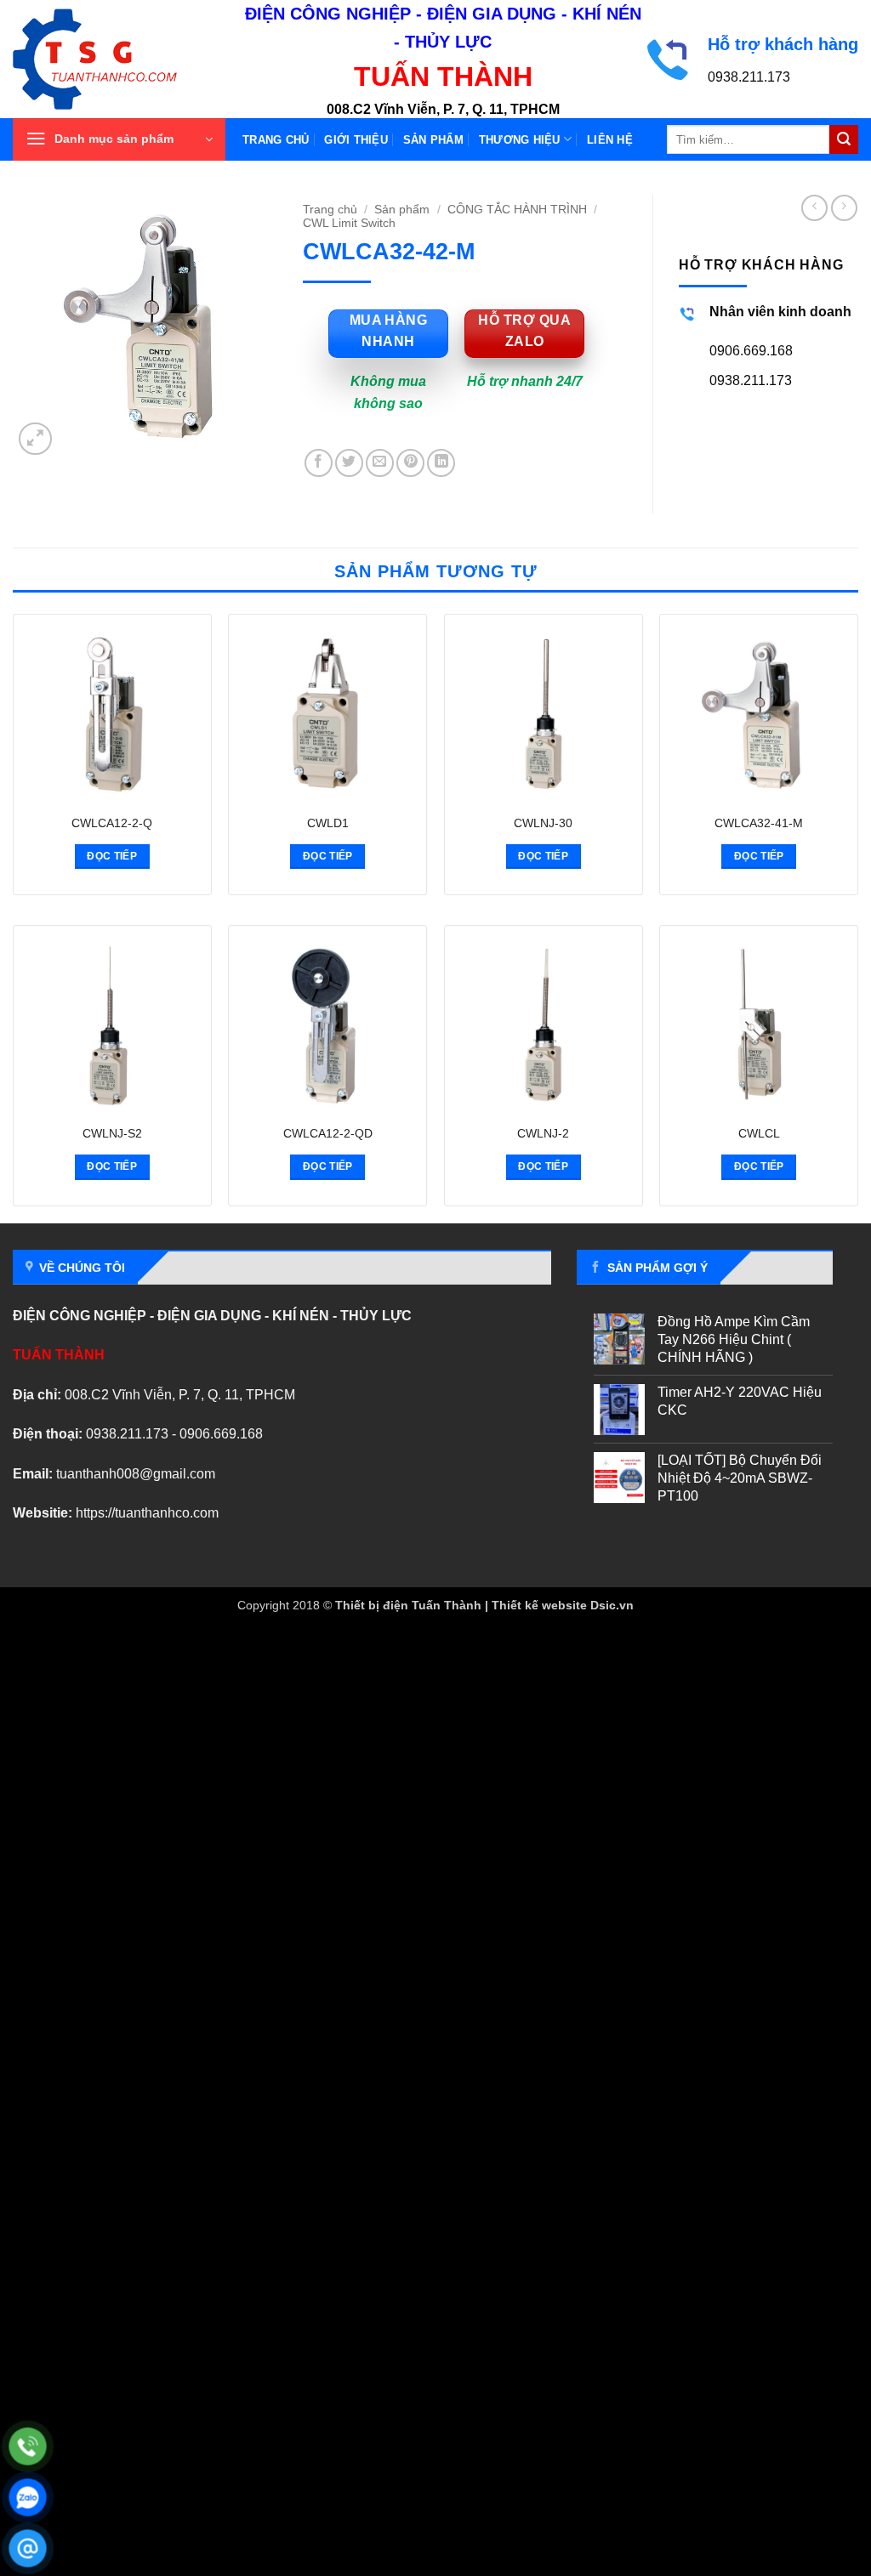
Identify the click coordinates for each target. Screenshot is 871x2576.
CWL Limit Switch (349, 223)
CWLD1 (328, 823)
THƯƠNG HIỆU (520, 140)
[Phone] (28, 2446)
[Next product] (814, 208)
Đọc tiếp (112, 856)
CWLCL (759, 1133)
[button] (119, 139)
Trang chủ (276, 140)
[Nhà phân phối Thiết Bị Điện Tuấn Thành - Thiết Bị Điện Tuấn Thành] (115, 59)
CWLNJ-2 (543, 1133)
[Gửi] (844, 139)
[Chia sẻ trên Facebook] (319, 463)
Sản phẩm (433, 140)
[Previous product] (844, 208)
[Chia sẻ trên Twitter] (349, 463)
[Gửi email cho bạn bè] (380, 463)
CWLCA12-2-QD (328, 1133)
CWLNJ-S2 (112, 1133)
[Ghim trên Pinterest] (410, 463)
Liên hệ (610, 140)
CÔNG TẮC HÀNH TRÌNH (517, 210)
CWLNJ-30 (543, 823)
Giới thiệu (356, 140)
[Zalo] (28, 2497)
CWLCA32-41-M (759, 823)
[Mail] (28, 2548)
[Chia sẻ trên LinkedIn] (441, 463)
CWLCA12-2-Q (112, 823)
